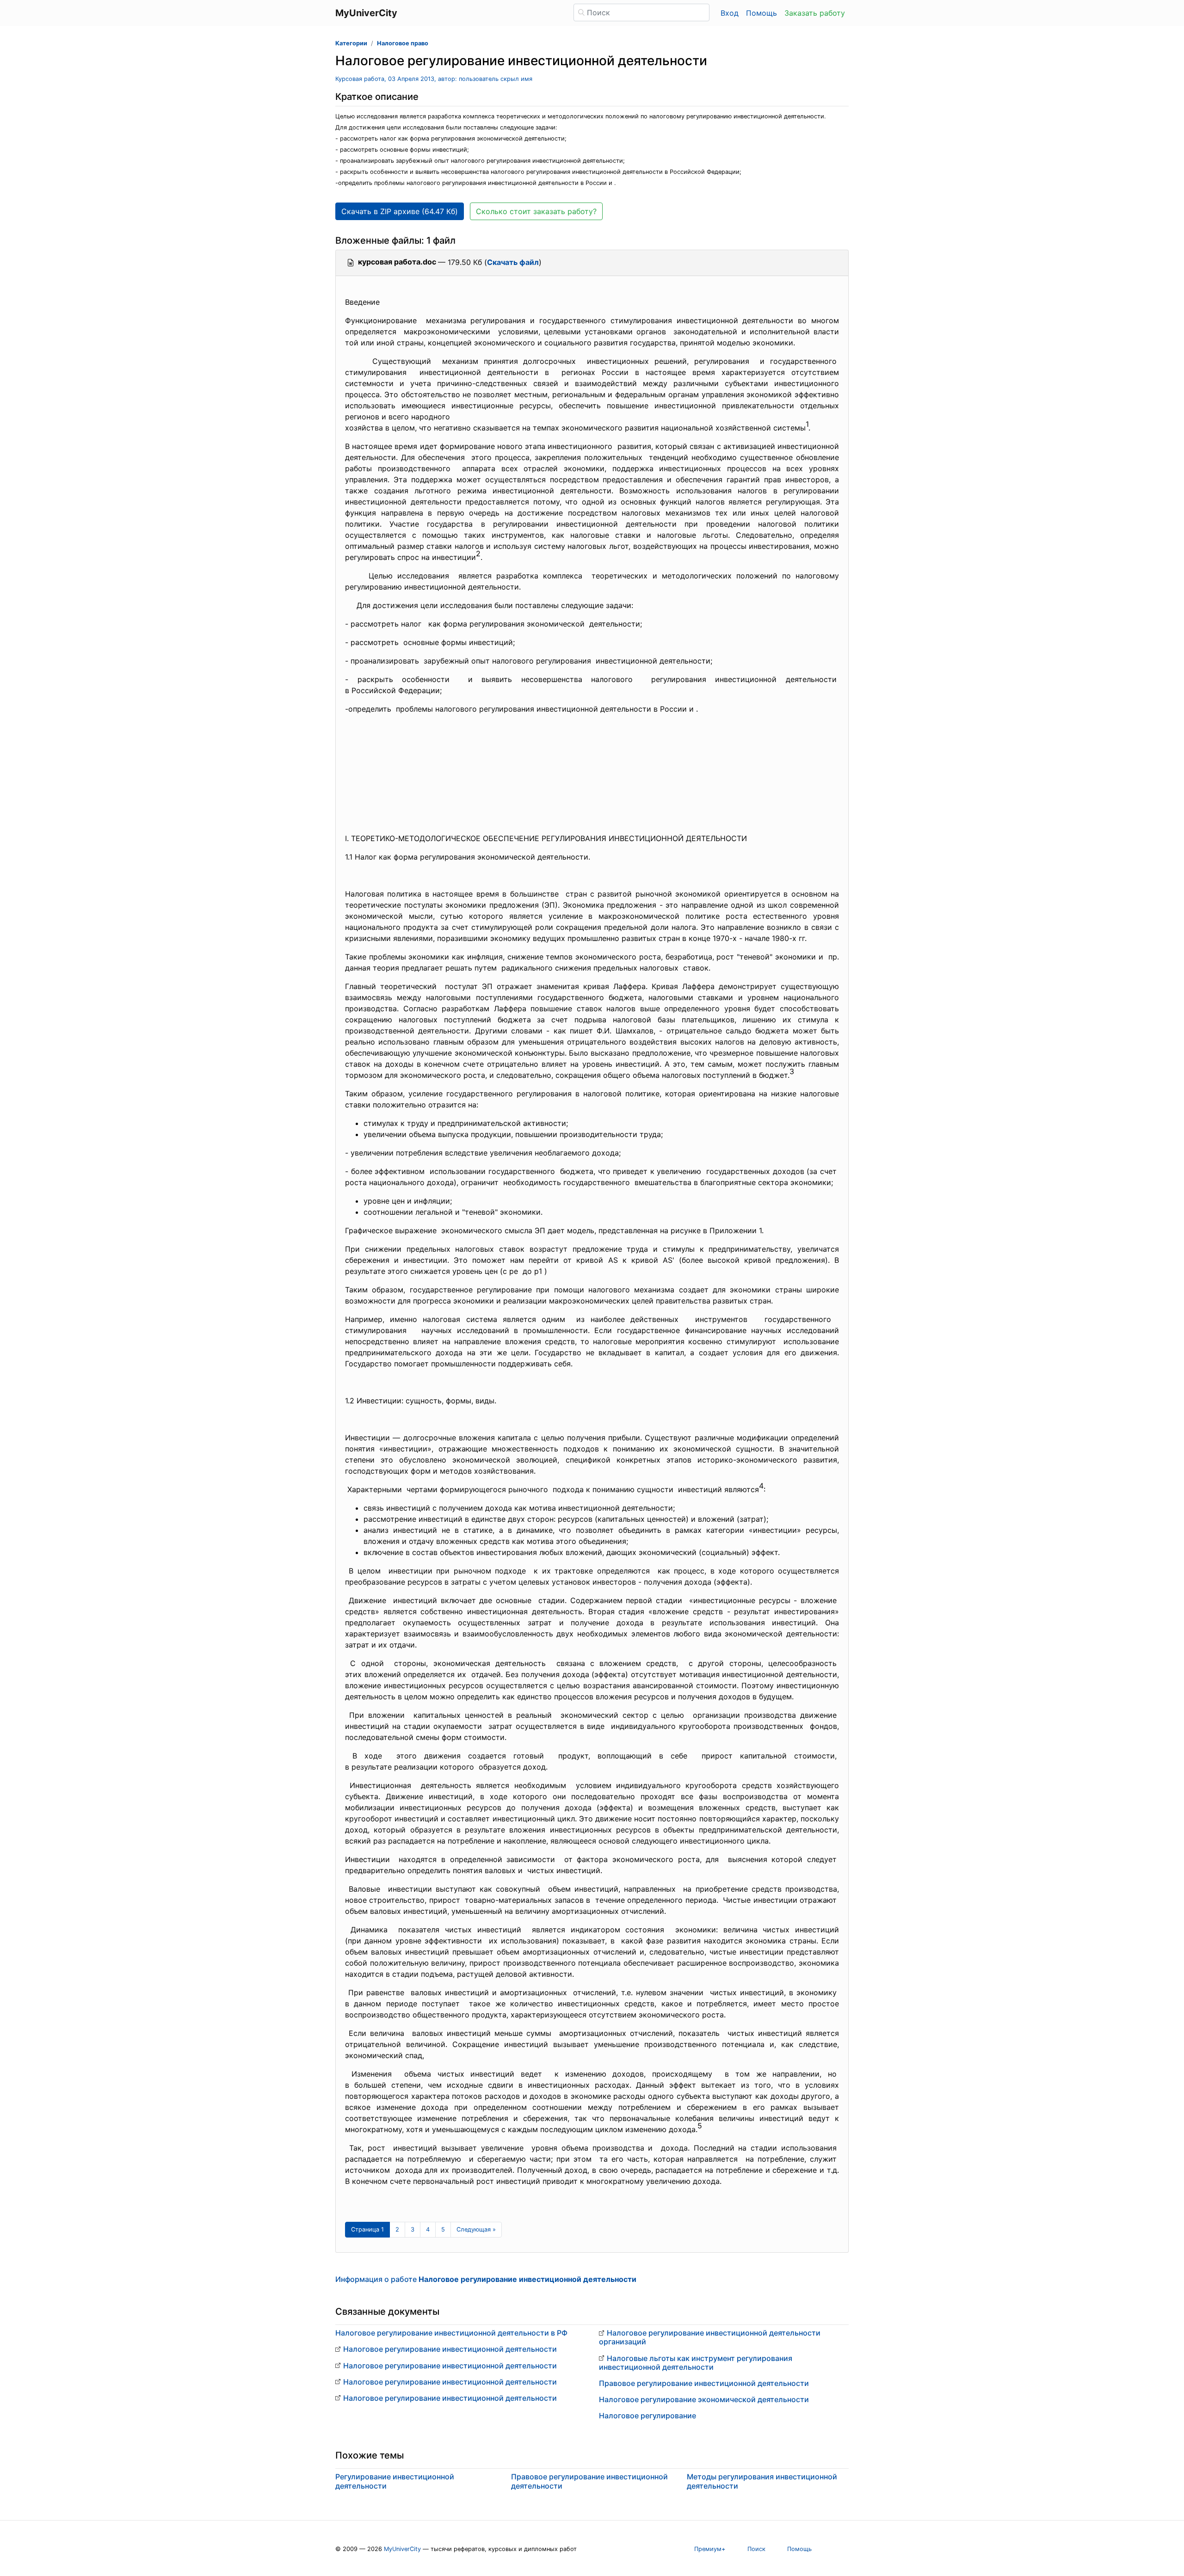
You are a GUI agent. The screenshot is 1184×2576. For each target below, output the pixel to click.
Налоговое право (403, 43)
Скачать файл (513, 262)
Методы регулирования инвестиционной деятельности (762, 2481)
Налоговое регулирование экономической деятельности (704, 2399)
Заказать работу (815, 13)
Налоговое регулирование (647, 2416)
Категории (351, 43)
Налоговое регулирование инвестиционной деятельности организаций (710, 2337)
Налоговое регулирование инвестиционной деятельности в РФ (451, 2333)
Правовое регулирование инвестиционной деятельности (704, 2383)
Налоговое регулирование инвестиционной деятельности (450, 2349)
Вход (730, 13)
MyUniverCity (402, 2549)
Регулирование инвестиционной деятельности (395, 2481)
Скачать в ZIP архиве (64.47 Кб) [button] (400, 211)
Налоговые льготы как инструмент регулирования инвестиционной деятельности (696, 2363)
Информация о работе (486, 2279)
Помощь (762, 13)
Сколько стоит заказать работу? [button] (536, 211)
